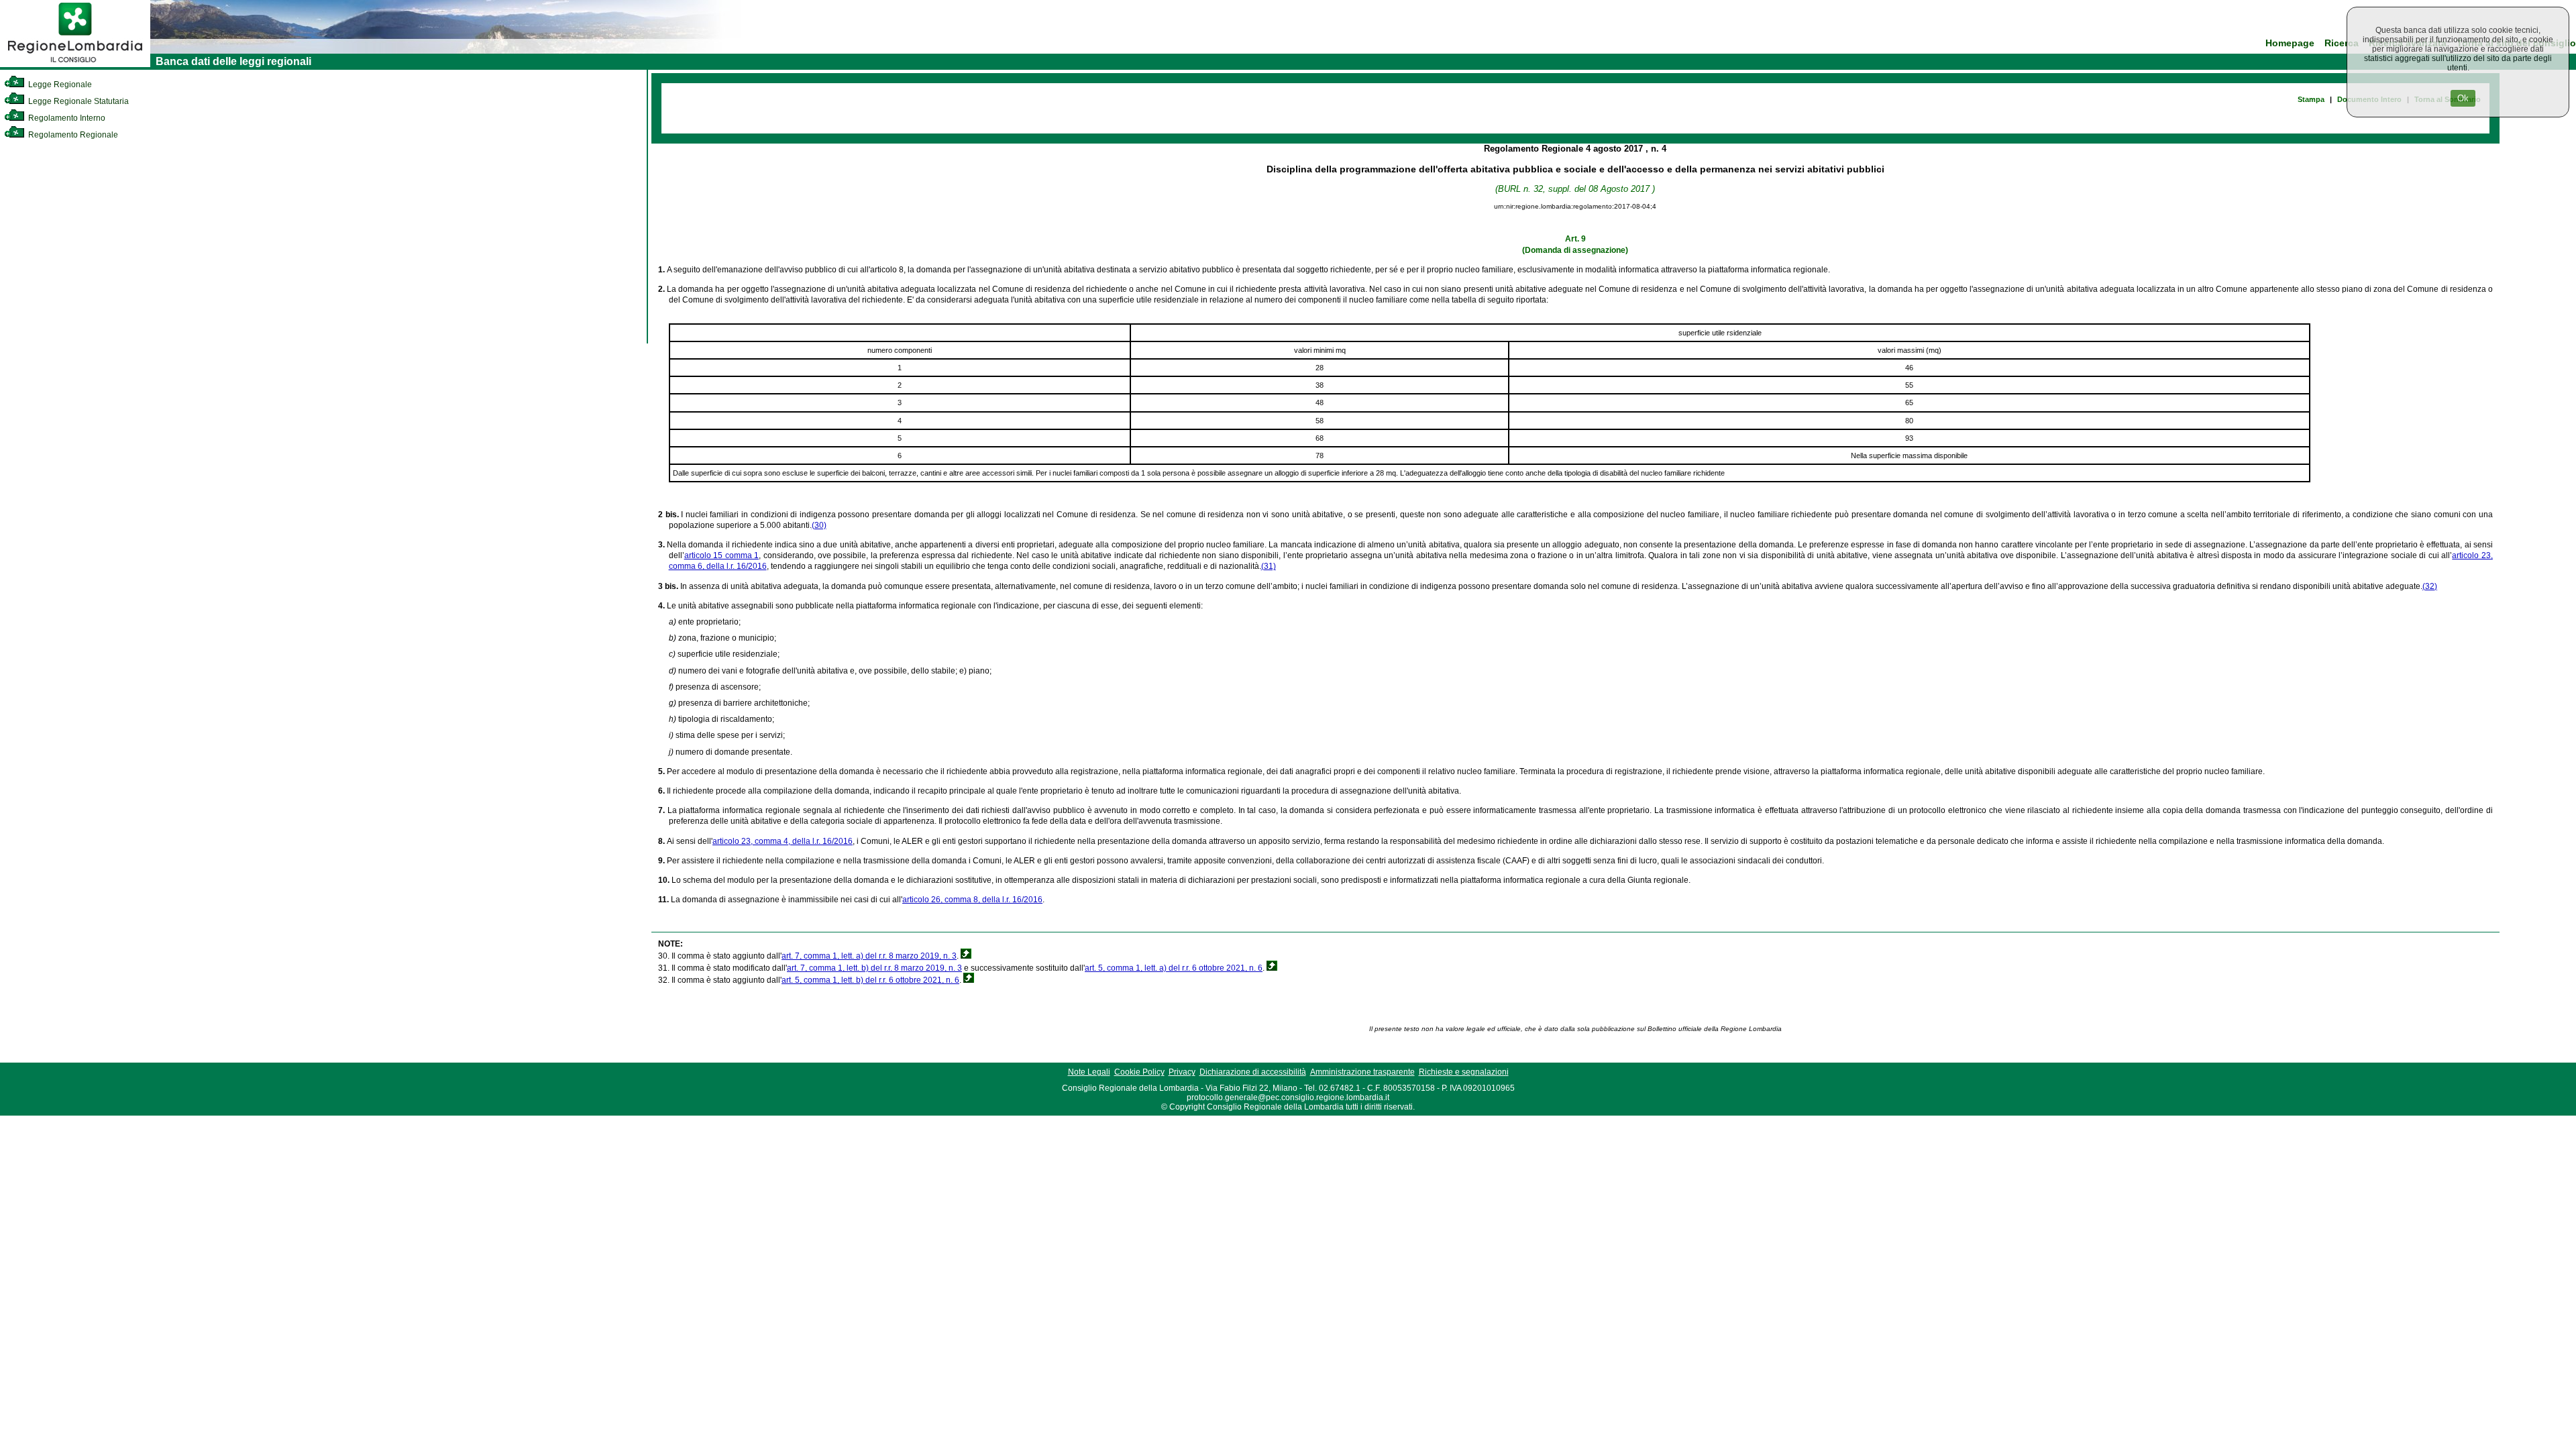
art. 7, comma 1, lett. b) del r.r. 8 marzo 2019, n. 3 (874, 968)
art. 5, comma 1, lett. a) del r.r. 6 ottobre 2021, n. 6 (1174, 968)
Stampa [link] (2311, 99)
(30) (819, 525)
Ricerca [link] (2342, 43)
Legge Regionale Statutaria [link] (77, 101)
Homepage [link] (2290, 43)
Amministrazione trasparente (1362, 1072)
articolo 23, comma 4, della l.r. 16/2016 (783, 841)
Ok (2463, 98)
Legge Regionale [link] (59, 85)
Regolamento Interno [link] (66, 118)
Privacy (1182, 1072)
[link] (75, 64)
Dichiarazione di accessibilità (1253, 1072)
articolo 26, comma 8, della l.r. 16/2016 (972, 900)
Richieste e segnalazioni (1464, 1072)
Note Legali (1089, 1072)
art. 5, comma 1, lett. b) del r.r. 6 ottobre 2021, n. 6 (870, 980)
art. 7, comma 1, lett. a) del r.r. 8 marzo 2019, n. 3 (869, 956)
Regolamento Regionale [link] (72, 135)
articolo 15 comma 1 (721, 555)
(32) (2430, 586)
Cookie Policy (1139, 1072)
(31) (1269, 566)
